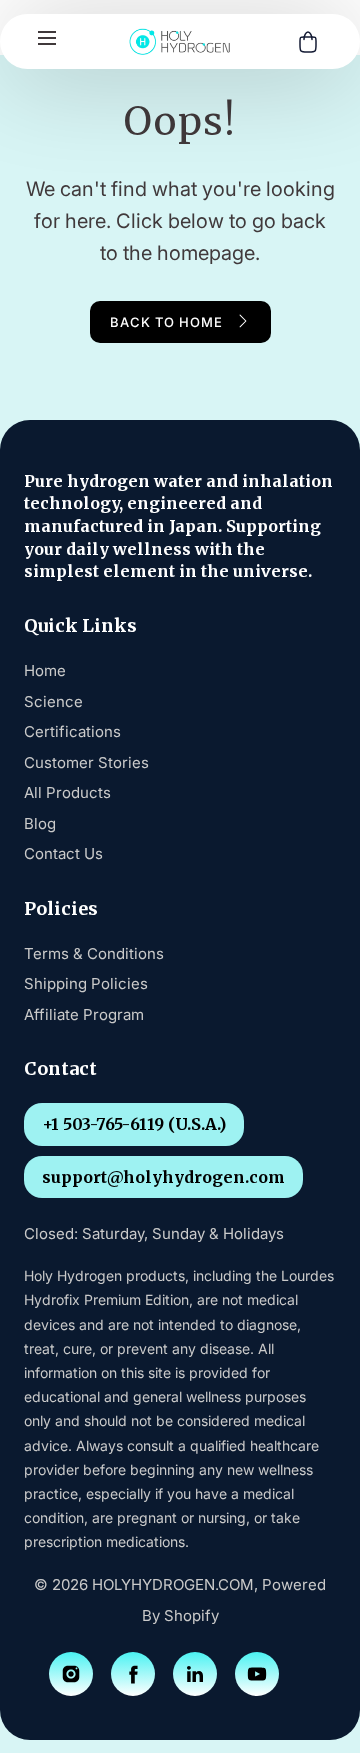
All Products (67, 792)
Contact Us (63, 853)
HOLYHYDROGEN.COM (173, 1584)
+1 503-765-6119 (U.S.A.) (134, 1124)
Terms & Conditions (94, 953)
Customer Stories (86, 762)
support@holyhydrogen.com (163, 1177)
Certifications (72, 731)
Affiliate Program (84, 1014)
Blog (40, 823)
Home (45, 670)
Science (53, 701)
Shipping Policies (86, 983)
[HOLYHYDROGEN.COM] (180, 41)
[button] (47, 38)
